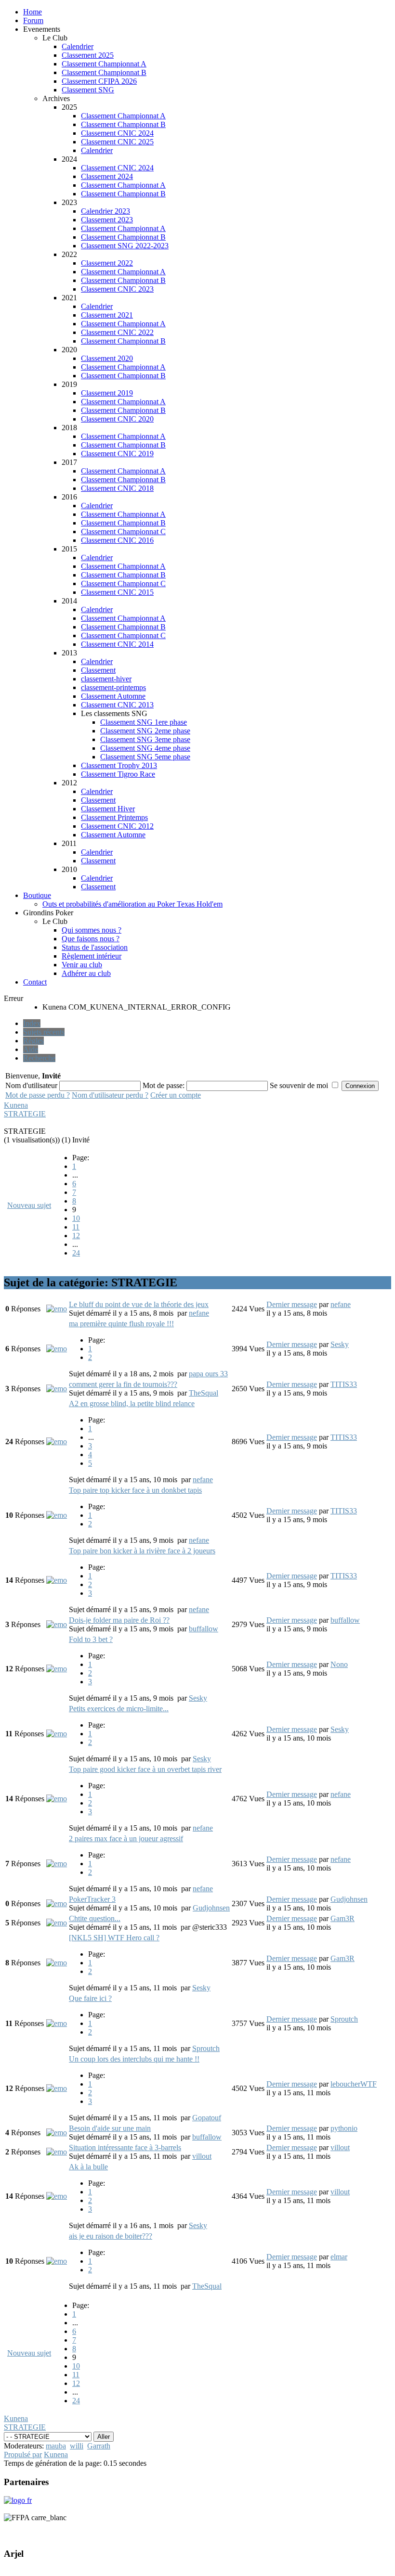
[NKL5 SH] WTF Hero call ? (114, 1938)
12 (76, 1236)
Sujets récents (44, 1032)
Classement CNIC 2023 (117, 289)
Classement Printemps (114, 817)
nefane (199, 1313)
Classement (98, 670)
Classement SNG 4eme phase (145, 748)
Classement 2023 (107, 220)
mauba (56, 2446)
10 (76, 1218)
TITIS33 (344, 1384)
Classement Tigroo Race (118, 774)
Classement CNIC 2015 (117, 592)
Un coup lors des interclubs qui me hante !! (134, 2059)
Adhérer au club (86, 973)
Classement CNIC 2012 (117, 826)
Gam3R (342, 1918)
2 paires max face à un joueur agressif (126, 1839)
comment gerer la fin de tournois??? (123, 1384)
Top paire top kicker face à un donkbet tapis (135, 1490)
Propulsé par (23, 2454)
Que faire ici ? (90, 1998)
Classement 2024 (107, 176)
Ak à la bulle (88, 2167)
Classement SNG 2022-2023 (125, 246)
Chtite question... (95, 1918)
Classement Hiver (108, 809)
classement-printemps (113, 687)
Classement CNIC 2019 (117, 454)
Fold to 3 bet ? (91, 1639)
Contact (35, 982)
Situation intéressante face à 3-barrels (125, 2147)
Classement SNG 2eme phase (145, 731)
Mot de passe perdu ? (38, 1095)
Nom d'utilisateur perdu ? (110, 1095)
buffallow (204, 1629)
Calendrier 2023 (105, 211)
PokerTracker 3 (92, 1899)
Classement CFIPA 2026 (99, 81)
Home (33, 12)
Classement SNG (88, 90)
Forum (33, 20)
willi (77, 2446)
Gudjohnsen (211, 1908)
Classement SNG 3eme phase (145, 739)
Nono (339, 1664)
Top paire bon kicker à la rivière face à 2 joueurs (142, 1551)
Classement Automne (113, 696)
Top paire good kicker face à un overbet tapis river (145, 1769)
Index (32, 1023)
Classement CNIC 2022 (117, 332)
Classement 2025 (88, 55)
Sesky (340, 1344)
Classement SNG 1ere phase (144, 722)
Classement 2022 (107, 263)
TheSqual (204, 1393)
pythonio (344, 2128)
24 (76, 1253)
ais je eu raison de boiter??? (111, 2236)
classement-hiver (106, 679)
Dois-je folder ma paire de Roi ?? (119, 1620)
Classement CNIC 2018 (117, 488)
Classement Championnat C (123, 532)
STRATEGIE (25, 1114)
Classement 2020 (107, 358)
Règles (33, 1041)
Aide (31, 1049)
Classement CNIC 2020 (117, 419)
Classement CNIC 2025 (117, 142)
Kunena (16, 1105)
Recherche (39, 1058)
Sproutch (206, 2048)
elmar (339, 2257)
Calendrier (78, 46)
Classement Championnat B (104, 72)
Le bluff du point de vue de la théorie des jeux (139, 1304)
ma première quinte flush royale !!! (121, 1324)
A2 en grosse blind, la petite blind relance (132, 1403)
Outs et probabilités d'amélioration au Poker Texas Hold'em (132, 904)
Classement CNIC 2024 (117, 133)
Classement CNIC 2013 (117, 705)
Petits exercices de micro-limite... (119, 1709)
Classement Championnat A (104, 64)
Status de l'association (95, 947)
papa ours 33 (208, 1374)
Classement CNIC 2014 (117, 644)
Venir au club (82, 965)
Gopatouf (207, 2118)
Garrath (99, 2446)
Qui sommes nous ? (92, 930)
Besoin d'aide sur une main (110, 2128)
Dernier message (292, 1304)
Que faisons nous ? (91, 939)
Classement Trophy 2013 (119, 765)
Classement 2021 (107, 315)
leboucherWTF (354, 2084)
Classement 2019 (107, 393)
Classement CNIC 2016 (117, 540)
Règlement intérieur (92, 956)
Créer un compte (176, 1095)
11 (76, 1227)
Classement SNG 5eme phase (145, 757)
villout (202, 2156)
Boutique (37, 895)
